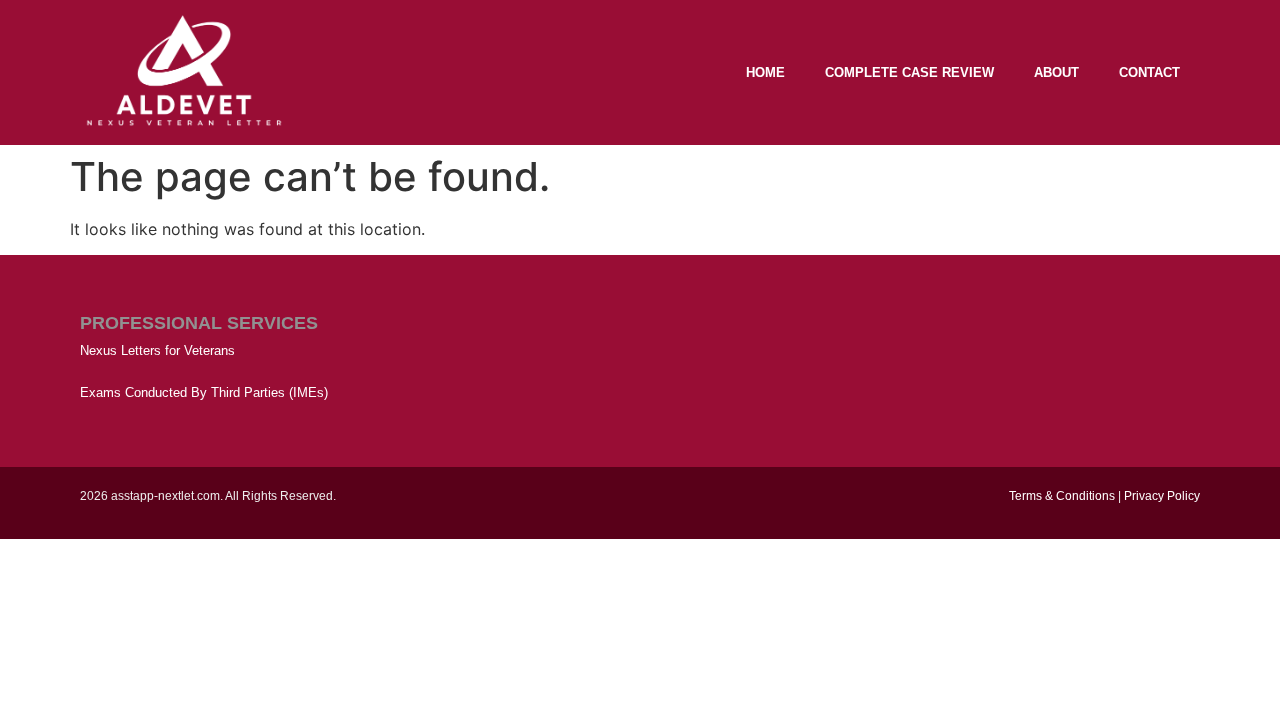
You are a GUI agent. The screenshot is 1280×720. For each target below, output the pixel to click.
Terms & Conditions (1062, 496)
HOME (765, 72)
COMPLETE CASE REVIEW (909, 72)
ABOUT (1056, 72)
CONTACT (1149, 72)
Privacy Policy (1162, 496)
